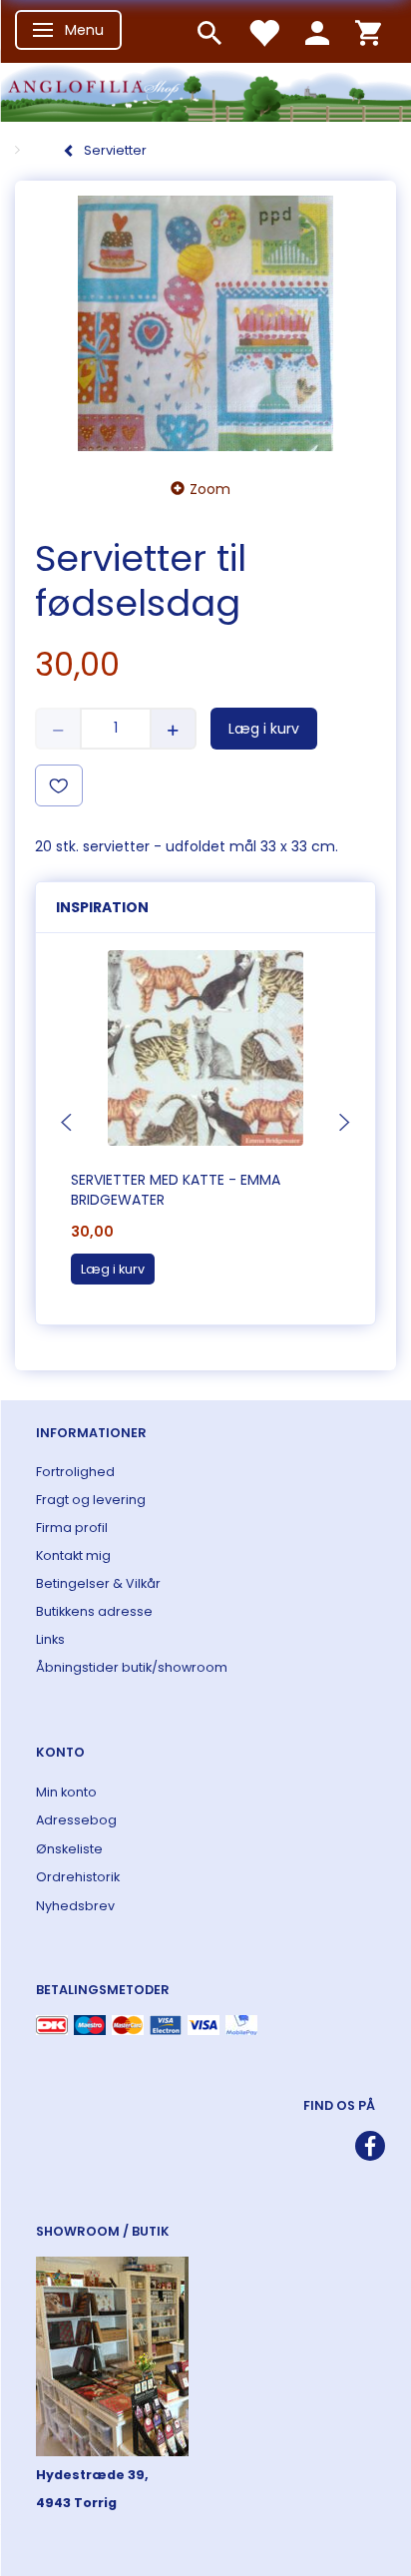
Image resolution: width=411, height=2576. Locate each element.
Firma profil (72, 1528)
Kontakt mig (73, 1555)
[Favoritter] (263, 31)
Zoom (210, 489)
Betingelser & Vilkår (98, 1583)
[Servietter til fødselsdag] (205, 324)
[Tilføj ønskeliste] (59, 785)
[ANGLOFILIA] (205, 90)
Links (50, 1639)
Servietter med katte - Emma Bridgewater (176, 1190)
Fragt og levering (91, 1500)
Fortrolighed (75, 1472)
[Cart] (368, 31)
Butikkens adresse (94, 1611)
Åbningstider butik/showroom (132, 1667)
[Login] (317, 31)
